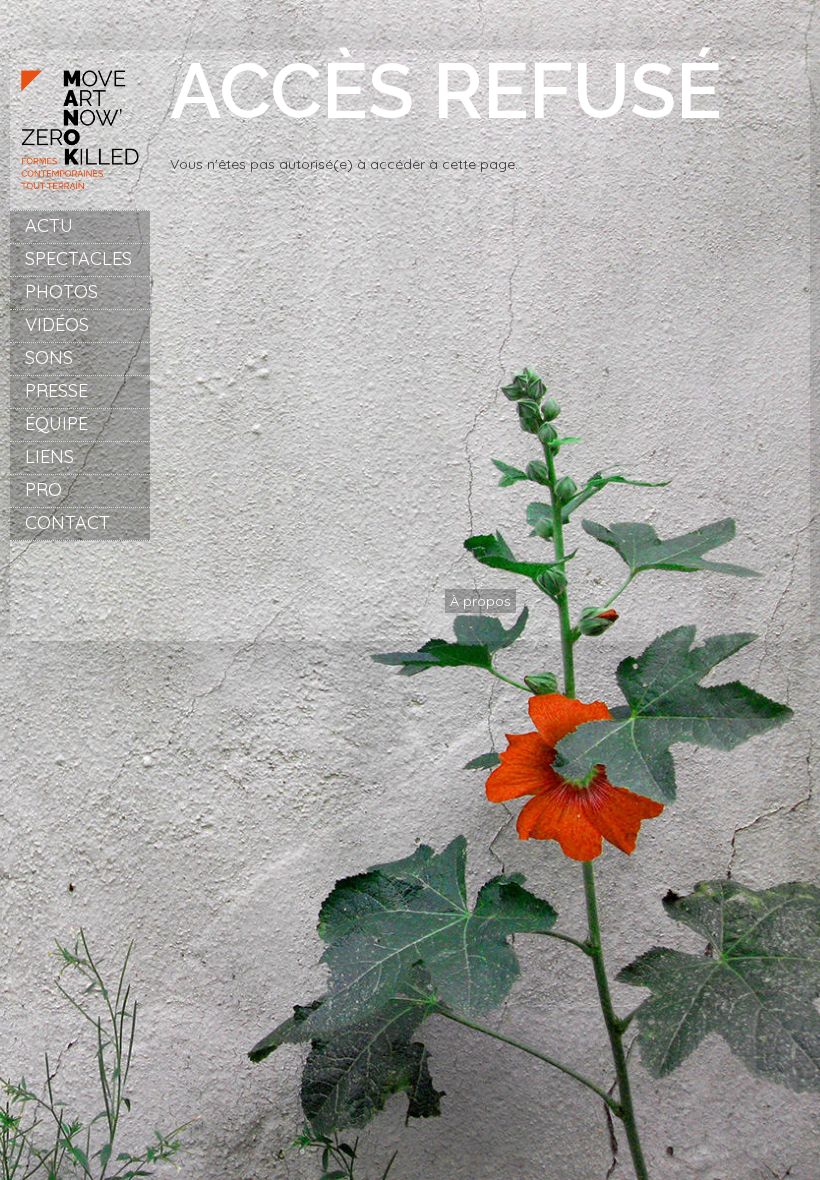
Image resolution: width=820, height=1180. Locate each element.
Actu (49, 225)
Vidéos (57, 324)
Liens (49, 456)
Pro (43, 489)
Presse (56, 390)
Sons (49, 357)
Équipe (56, 423)
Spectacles (78, 258)
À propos (480, 601)
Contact (67, 522)
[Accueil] (80, 195)
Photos (61, 291)
